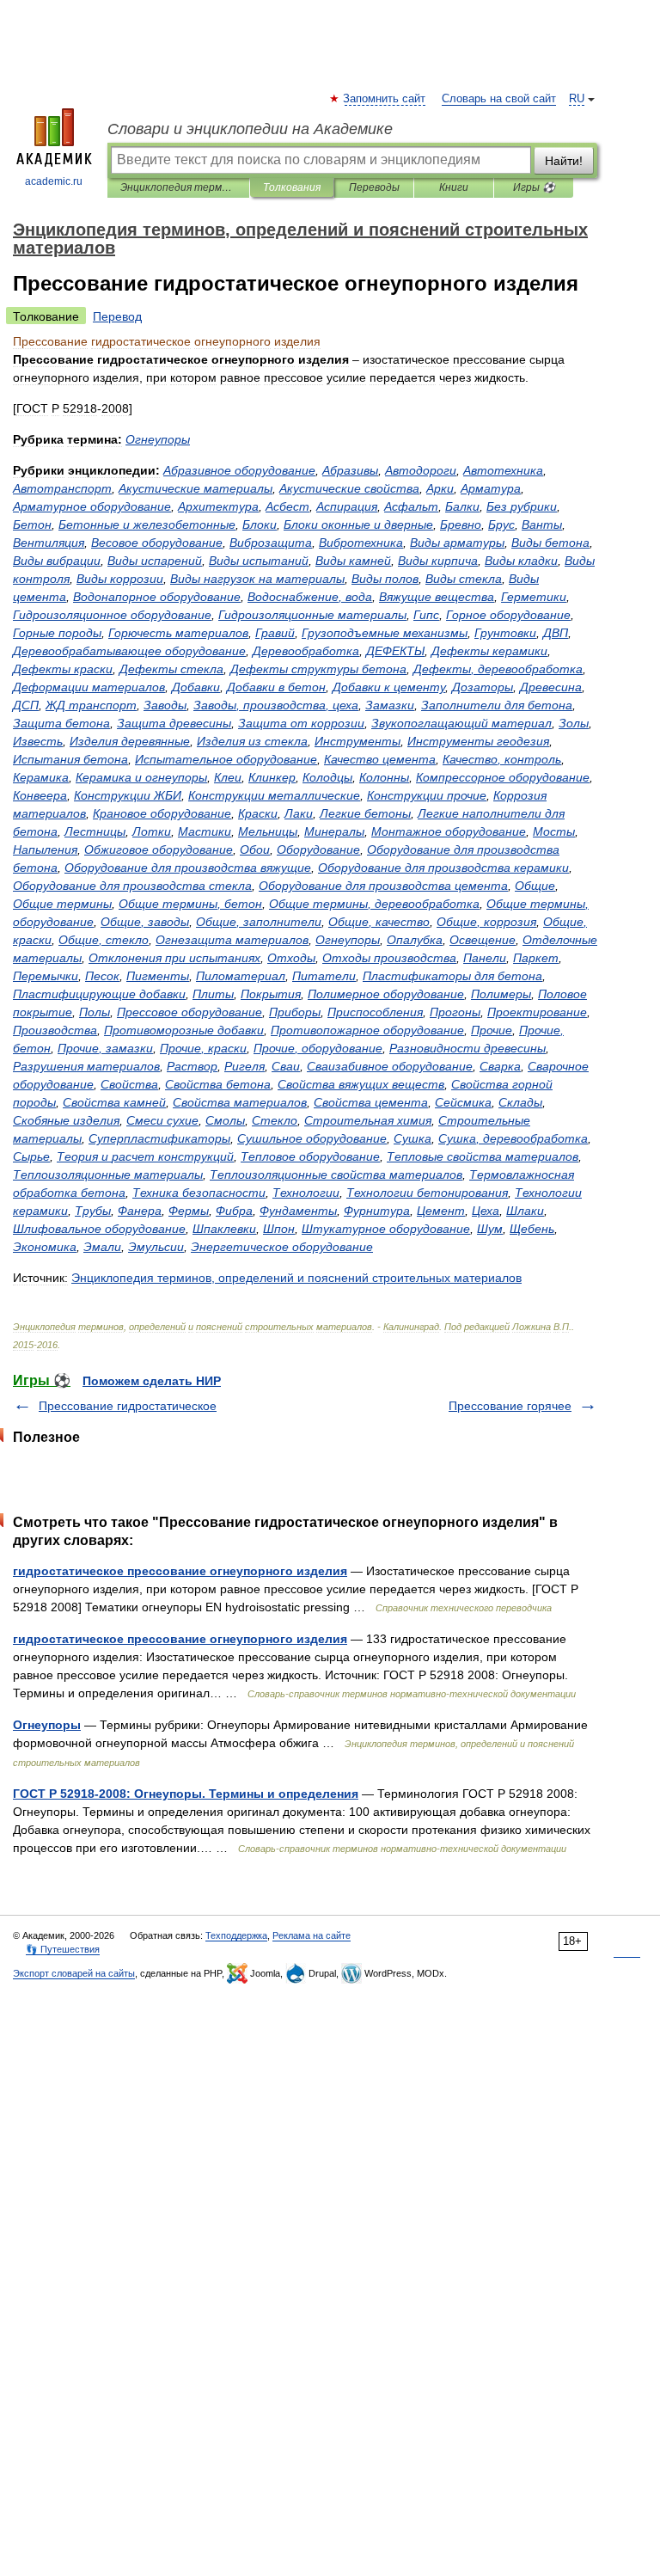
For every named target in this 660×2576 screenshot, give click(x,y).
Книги (454, 187)
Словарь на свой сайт (499, 99)
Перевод (117, 316)
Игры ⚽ (534, 187)
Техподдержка (236, 1935)
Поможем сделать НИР (152, 1381)
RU (577, 99)
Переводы (374, 187)
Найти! (564, 161)
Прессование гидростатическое (128, 1406)
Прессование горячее (510, 1406)
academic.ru (54, 181)
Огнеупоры (47, 1725)
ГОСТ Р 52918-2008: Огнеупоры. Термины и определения (186, 1794)
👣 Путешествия (63, 1949)
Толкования (292, 187)
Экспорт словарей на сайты (74, 1973)
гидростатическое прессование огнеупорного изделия (180, 1571)
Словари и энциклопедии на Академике (250, 129)
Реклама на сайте (312, 1935)
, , (276, 705)
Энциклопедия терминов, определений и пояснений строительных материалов (178, 187)
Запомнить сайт (385, 99)
